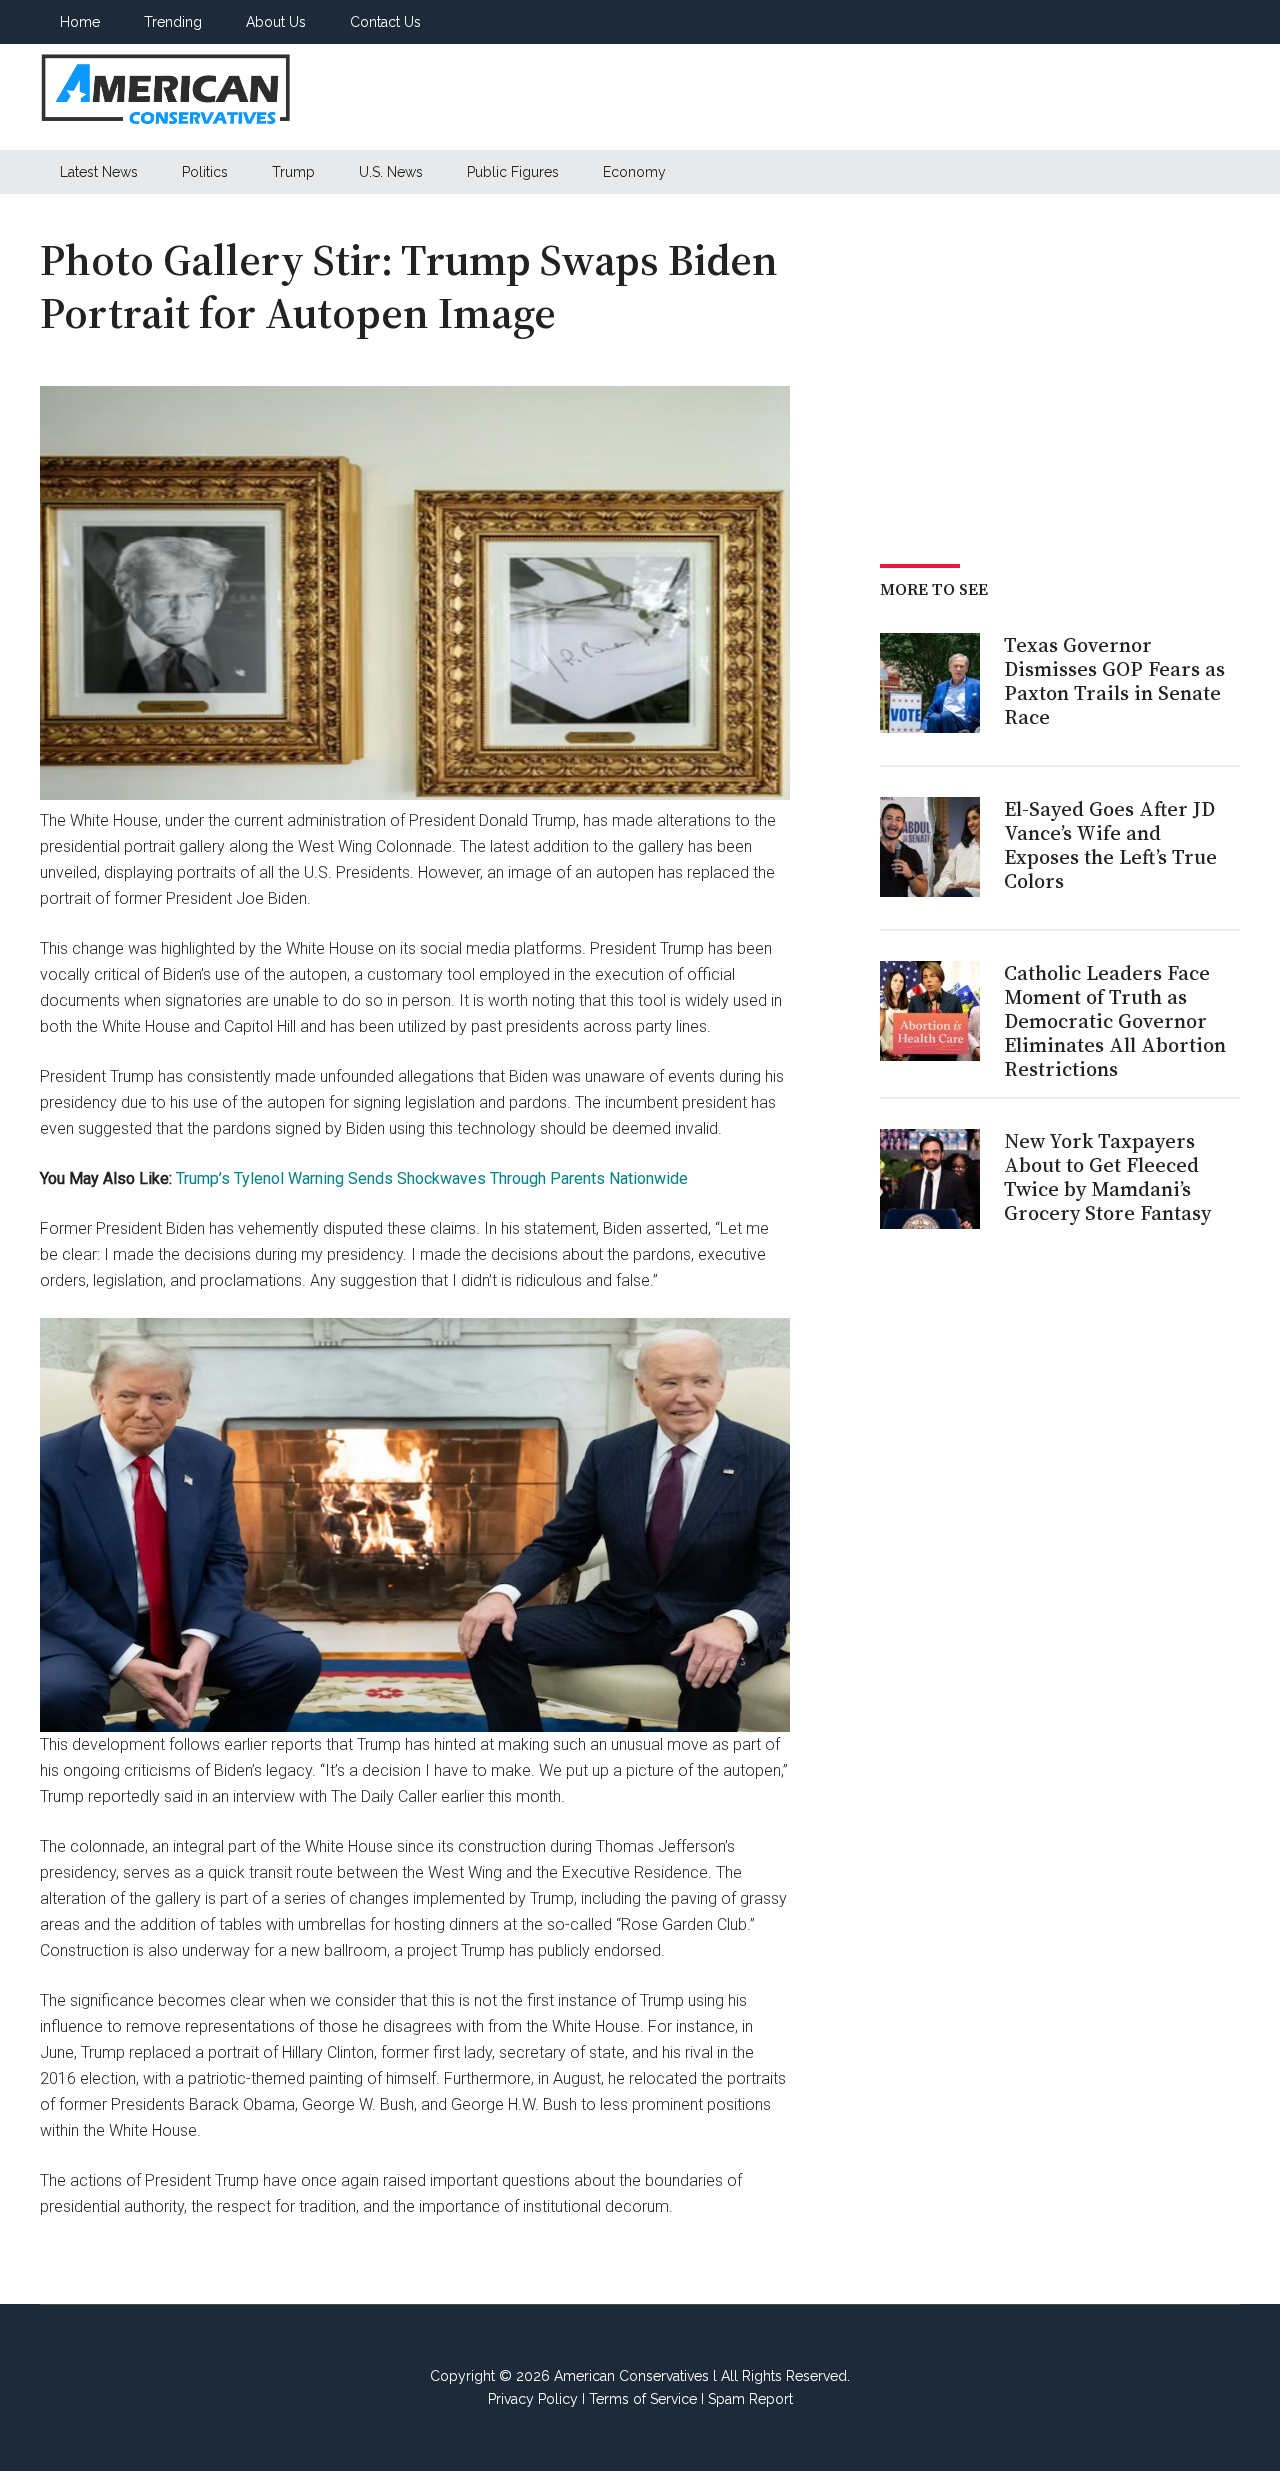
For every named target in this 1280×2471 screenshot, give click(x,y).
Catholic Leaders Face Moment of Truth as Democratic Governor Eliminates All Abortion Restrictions (1115, 1021)
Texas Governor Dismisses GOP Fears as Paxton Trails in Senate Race (1114, 681)
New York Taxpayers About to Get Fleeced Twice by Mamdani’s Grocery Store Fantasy (1107, 1177)
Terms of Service (643, 2399)
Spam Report (750, 2399)
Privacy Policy (533, 2399)
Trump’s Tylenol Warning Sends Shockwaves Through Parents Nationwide (432, 1178)
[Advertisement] (876, 97)
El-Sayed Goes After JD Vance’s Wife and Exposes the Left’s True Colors (1110, 845)
